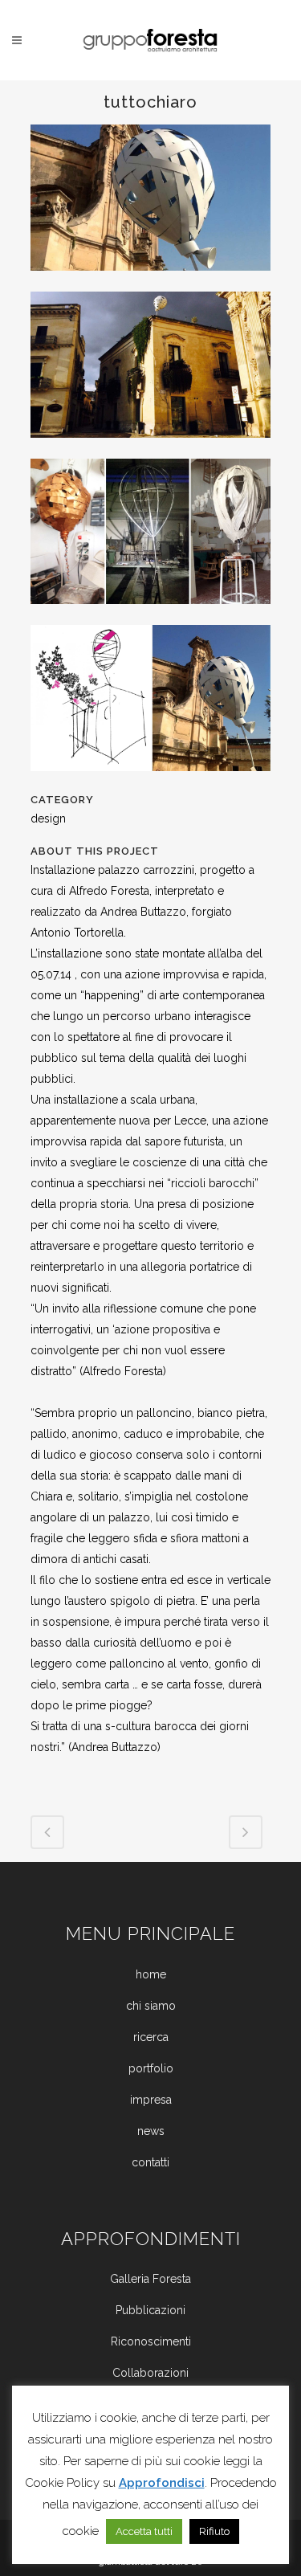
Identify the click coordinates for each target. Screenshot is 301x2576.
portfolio (151, 2068)
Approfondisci (162, 2483)
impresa (151, 2100)
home (151, 1974)
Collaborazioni (150, 2373)
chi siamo (151, 2006)
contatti (150, 2162)
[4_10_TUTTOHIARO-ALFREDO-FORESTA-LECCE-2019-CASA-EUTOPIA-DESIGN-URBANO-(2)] (151, 782)
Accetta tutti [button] (144, 2531)
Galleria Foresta (150, 2279)
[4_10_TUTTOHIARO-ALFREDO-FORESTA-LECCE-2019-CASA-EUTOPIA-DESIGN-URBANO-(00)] (151, 281)
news (151, 2131)
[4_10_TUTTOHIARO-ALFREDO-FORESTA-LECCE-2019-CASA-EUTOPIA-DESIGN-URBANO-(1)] (151, 614)
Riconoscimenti (151, 2341)
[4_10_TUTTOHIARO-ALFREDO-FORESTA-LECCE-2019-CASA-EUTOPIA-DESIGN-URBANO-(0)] (151, 448)
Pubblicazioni (150, 2310)
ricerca (151, 2037)
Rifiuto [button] (214, 2531)
